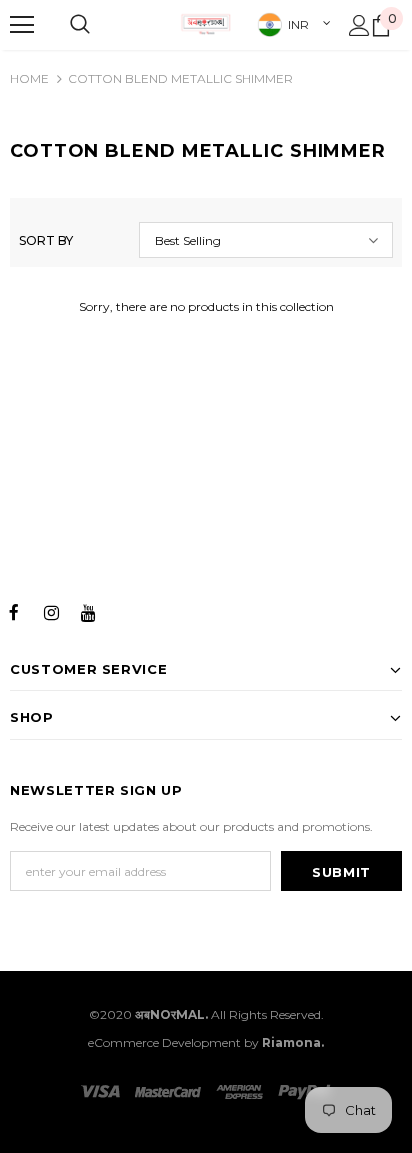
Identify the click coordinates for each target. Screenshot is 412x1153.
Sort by (46, 240)
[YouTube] (88, 611)
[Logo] (206, 24)
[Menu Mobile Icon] (22, 25)
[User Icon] (359, 25)
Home (29, 78)
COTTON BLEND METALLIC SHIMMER (180, 78)
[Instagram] (51, 611)
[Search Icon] (80, 25)
